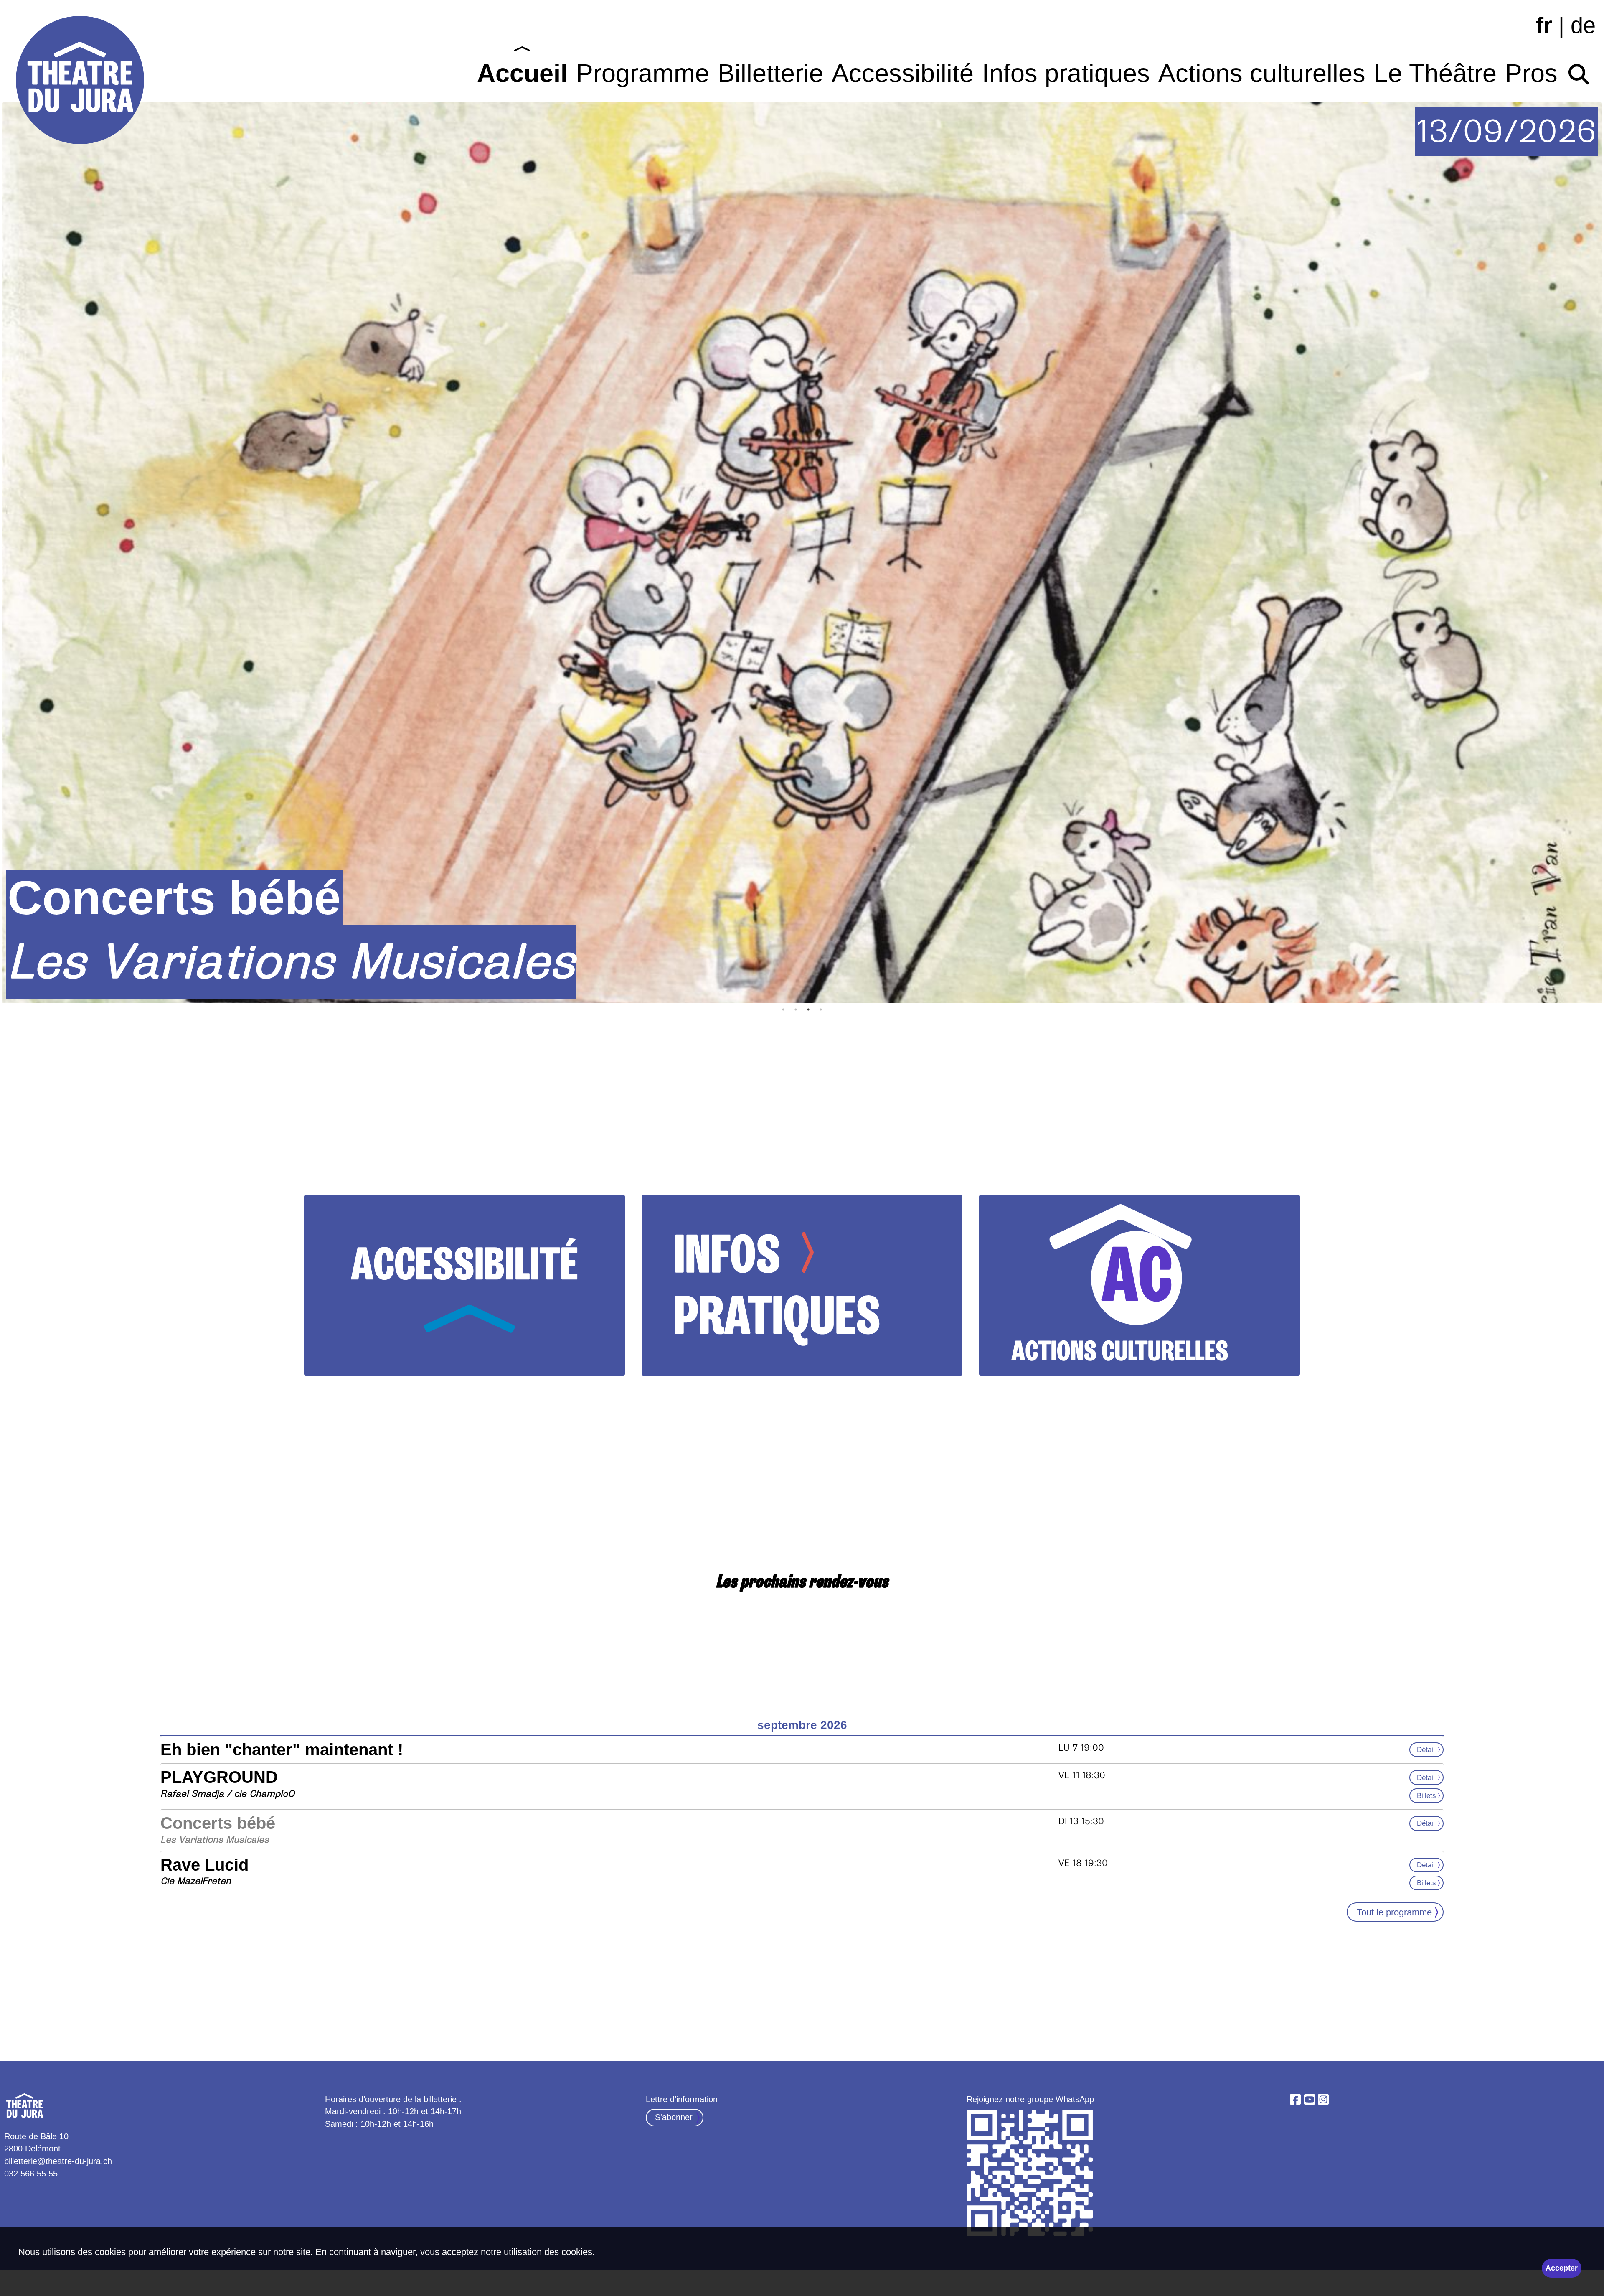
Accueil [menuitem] (522, 73)
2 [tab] (796, 1009)
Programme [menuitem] (643, 73)
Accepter (1562, 2268)
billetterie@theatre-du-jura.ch (58, 2161)
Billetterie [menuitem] (770, 73)
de (1583, 25)
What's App (1031, 2174)
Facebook (1295, 2100)
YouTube (1310, 2100)
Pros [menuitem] (1531, 73)
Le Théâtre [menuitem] (1435, 73)
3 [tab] (808, 1009)
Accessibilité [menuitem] (903, 73)
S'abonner (674, 2117)
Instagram (1323, 2100)
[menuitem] (1579, 70)
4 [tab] (821, 1009)
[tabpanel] (802, 553)
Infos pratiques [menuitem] (1066, 73)
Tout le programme (1394, 1912)
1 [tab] (783, 1009)
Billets (1426, 1795)
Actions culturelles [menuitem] (1262, 73)
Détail (1426, 1749)
